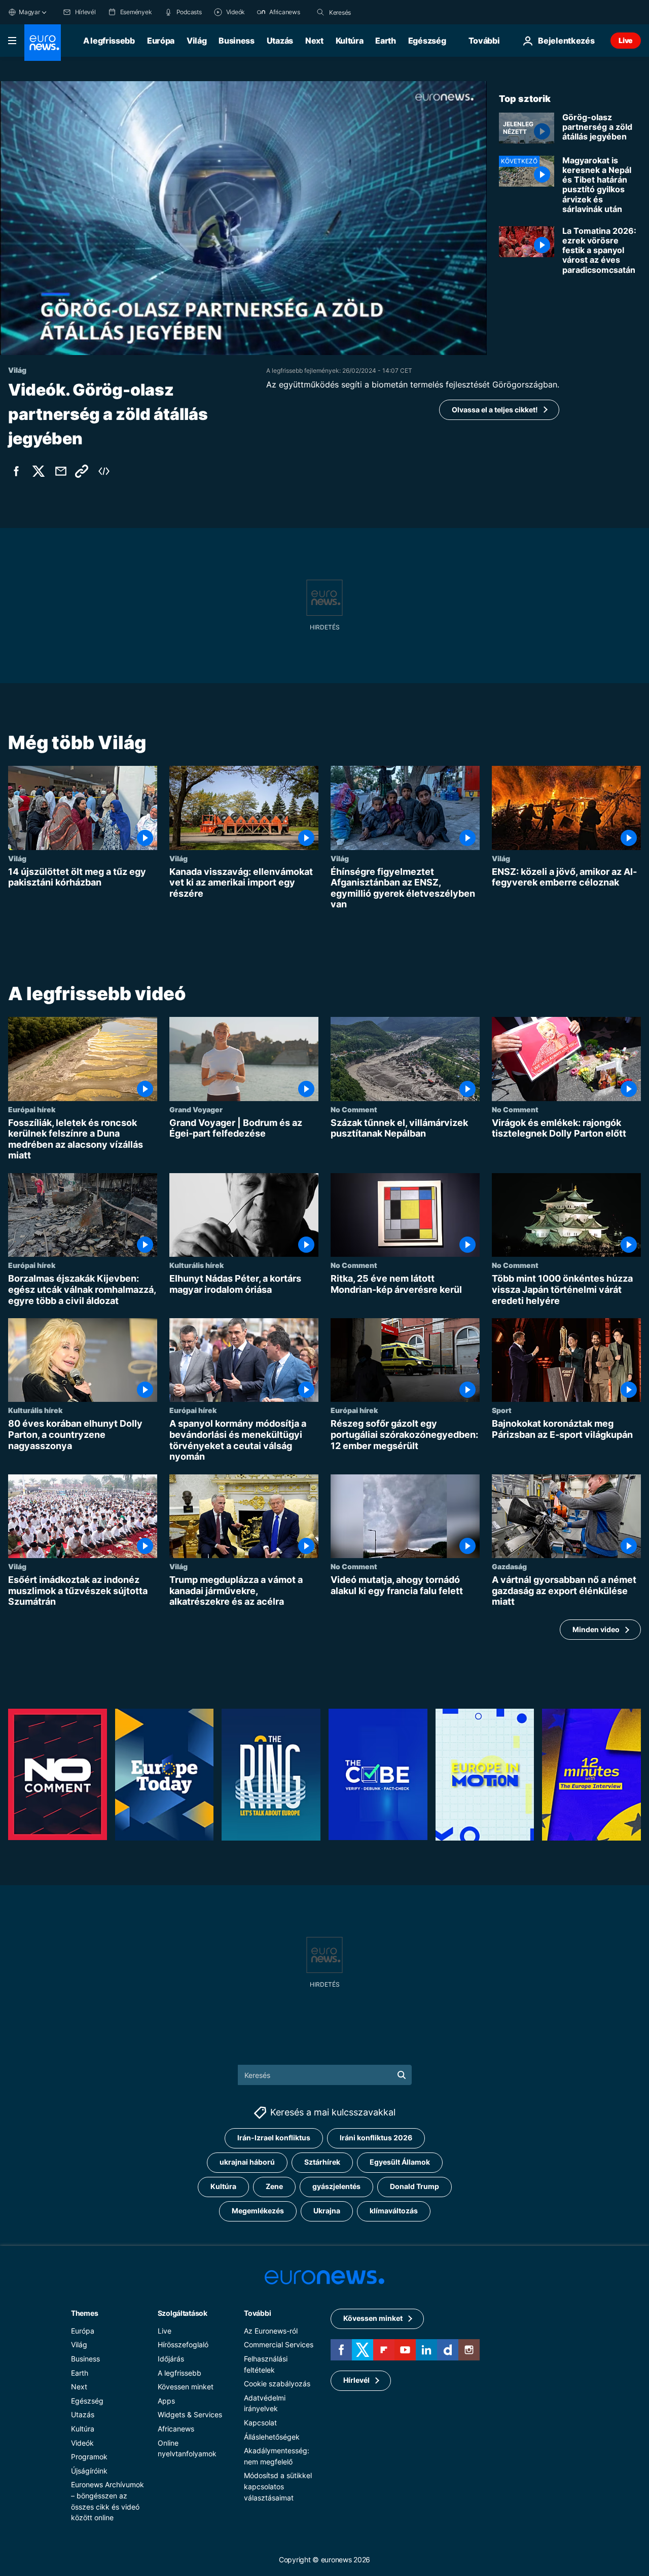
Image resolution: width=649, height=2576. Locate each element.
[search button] (320, 12)
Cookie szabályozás (277, 2384)
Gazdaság (509, 1566)
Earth (385, 41)
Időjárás (171, 2358)
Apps (166, 2400)
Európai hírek (32, 1109)
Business (236, 41)
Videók (82, 2442)
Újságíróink (89, 2470)
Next (314, 41)
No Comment (354, 1109)
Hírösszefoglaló (183, 2344)
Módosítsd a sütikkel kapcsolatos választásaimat (278, 2486)
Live (626, 40)
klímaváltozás (394, 2211)
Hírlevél (356, 2380)
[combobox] (372, 12)
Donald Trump (414, 2186)
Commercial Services (279, 2344)
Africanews (176, 2428)
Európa (161, 41)
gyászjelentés (336, 2186)
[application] (243, 218)
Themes (84, 2313)
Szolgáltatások (183, 2313)
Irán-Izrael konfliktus (274, 2138)
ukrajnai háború (247, 2162)
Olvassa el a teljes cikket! (495, 410)
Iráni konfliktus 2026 (376, 2138)
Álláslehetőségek (272, 2436)
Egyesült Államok (400, 2162)
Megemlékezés (258, 2211)
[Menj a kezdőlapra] (43, 43)
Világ (196, 41)
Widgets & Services (190, 2414)
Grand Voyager (196, 1109)
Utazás (280, 41)
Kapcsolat (260, 2422)
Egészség (427, 41)
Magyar (29, 12)
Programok (89, 2457)
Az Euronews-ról (271, 2330)
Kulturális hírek (196, 1265)
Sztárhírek (322, 2162)
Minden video (596, 1629)
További (257, 2313)
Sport (502, 1410)
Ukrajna (327, 2211)
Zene (274, 2186)
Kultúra (350, 41)
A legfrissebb (109, 41)
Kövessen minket (186, 2387)
